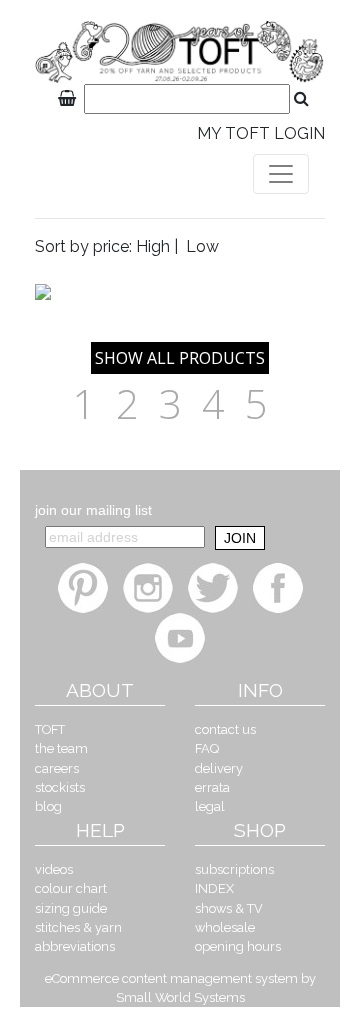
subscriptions (234, 869)
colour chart (71, 888)
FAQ (207, 748)
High (153, 246)
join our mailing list (93, 510)
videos (54, 869)
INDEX (214, 888)
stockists (60, 787)
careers (57, 768)
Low (202, 246)
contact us (225, 729)
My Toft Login (261, 133)
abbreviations (75, 946)
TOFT (50, 729)
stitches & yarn (78, 927)
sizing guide (71, 908)
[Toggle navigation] (281, 174)
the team (61, 748)
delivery (219, 768)
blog (48, 806)
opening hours (238, 946)
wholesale (225, 927)
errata (212, 787)
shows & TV (229, 908)
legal (210, 806)
